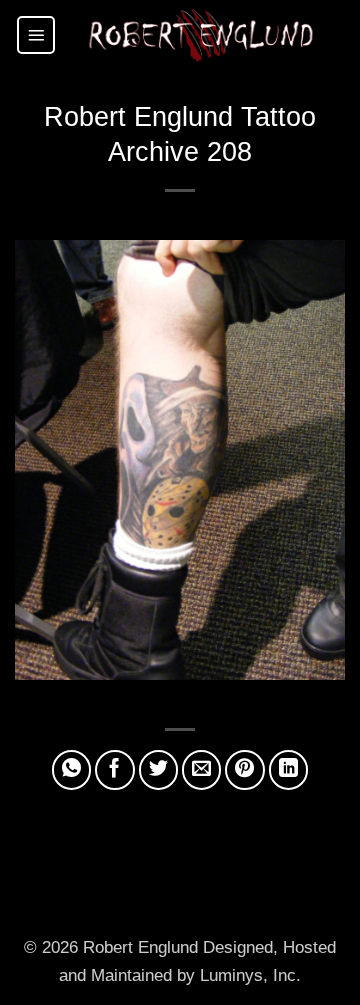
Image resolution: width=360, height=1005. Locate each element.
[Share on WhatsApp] (72, 770)
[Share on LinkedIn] (289, 770)
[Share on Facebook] (115, 770)
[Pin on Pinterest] (245, 770)
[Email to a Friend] (202, 770)
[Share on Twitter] (159, 770)
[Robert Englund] (201, 35)
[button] (36, 35)
